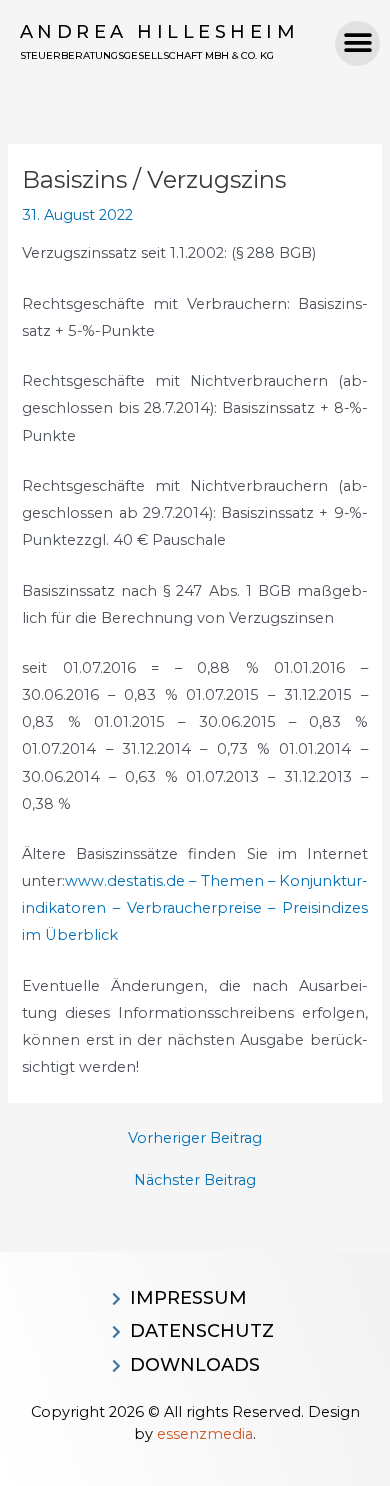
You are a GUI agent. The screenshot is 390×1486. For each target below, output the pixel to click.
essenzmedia (205, 1434)
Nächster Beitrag (195, 1180)
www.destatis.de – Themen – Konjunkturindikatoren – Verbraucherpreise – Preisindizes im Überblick (194, 908)
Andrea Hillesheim (160, 32)
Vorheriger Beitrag (195, 1138)
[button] (357, 43)
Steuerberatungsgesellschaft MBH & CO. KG (147, 55)
